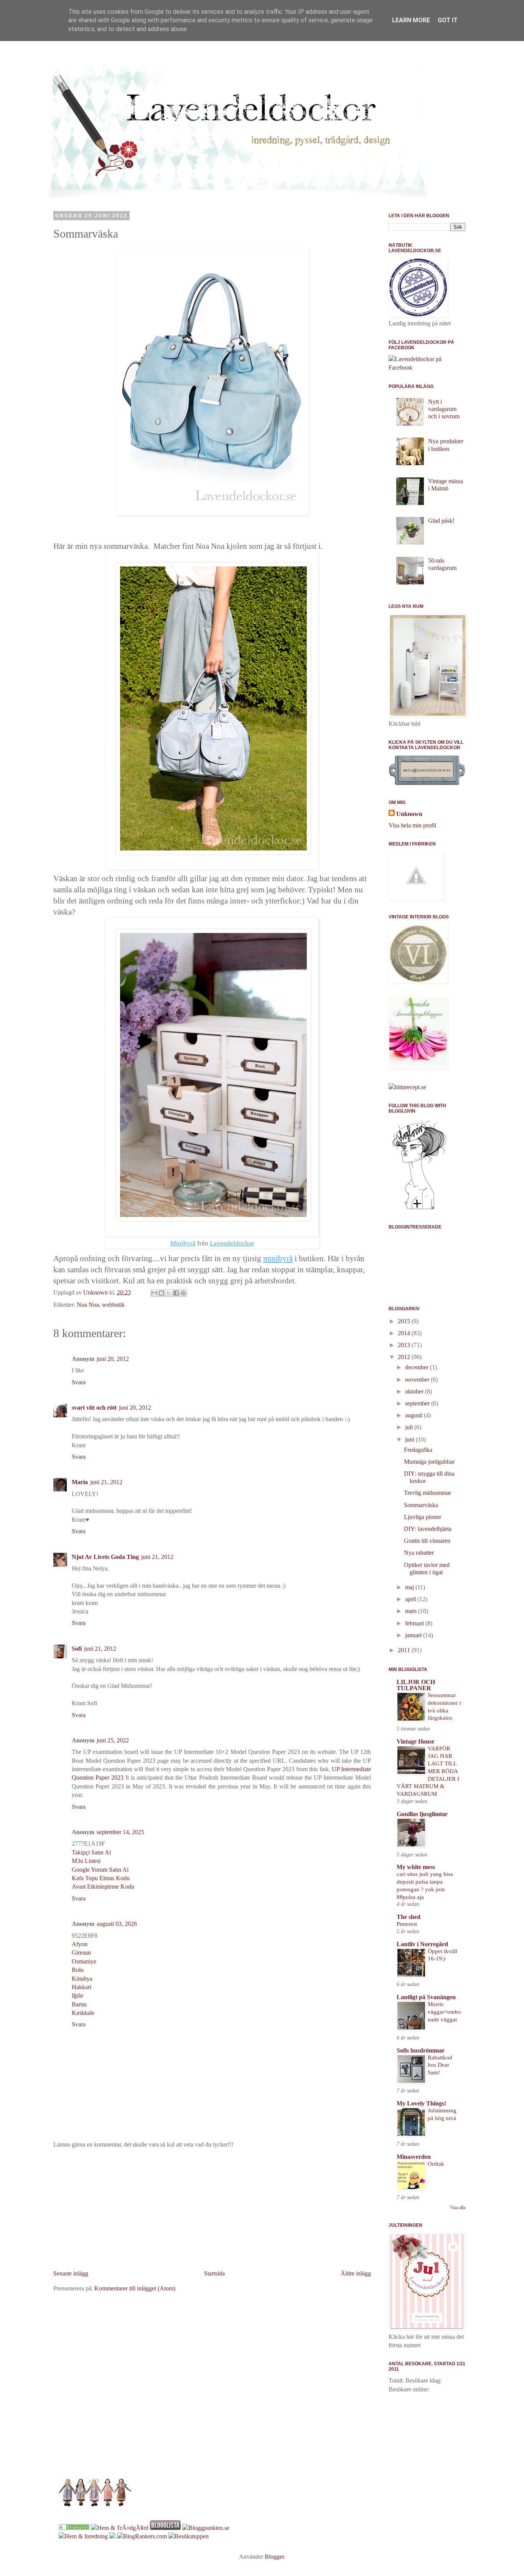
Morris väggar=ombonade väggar (444, 2012)
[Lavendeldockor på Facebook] (427, 367)
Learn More (411, 20)
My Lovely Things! (421, 2103)
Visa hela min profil (412, 825)
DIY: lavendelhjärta (428, 1529)
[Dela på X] (169, 1293)
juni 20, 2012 (113, 1359)
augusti (414, 1415)
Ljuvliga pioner (423, 1517)
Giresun (81, 1953)
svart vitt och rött (94, 1408)
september (418, 1403)
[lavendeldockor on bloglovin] (419, 1208)
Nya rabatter (419, 1553)
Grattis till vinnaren (427, 1541)
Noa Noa (88, 1305)
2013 (405, 1345)
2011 (405, 1650)
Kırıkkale (83, 2013)
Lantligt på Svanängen (426, 1997)
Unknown (409, 814)
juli (410, 1427)
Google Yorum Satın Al (100, 1870)
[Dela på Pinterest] (183, 1293)
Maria (80, 1482)
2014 (405, 1333)
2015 (405, 1321)
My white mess (416, 1867)
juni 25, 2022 (113, 1740)
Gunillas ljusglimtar (422, 1814)
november (418, 1380)
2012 (405, 1357)
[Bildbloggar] (74, 2528)
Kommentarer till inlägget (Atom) (135, 2288)
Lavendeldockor (232, 1243)
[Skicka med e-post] (154, 1293)
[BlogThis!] (161, 1293)
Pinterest (407, 1924)
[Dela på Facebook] (176, 1293)
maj (410, 1587)
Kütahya (82, 1979)
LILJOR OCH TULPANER (416, 1685)
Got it (448, 20)
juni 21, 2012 (106, 1482)
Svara (79, 1382)
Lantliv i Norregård (422, 1944)
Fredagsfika (418, 1450)
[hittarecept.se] (407, 1087)
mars (412, 1611)
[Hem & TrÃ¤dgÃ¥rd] (120, 2528)
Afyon (80, 1944)
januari (414, 1635)
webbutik (113, 1305)
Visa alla (458, 2208)
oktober (415, 1391)
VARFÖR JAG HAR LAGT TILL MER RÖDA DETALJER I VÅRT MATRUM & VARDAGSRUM (428, 1771)
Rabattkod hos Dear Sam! (440, 2065)
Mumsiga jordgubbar (429, 1462)
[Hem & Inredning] (83, 2536)
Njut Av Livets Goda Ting (105, 1557)
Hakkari (82, 1987)
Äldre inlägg (356, 2273)
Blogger (274, 2557)
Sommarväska (421, 1505)
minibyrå (278, 1258)
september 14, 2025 (120, 1832)
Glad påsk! (441, 521)
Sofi (77, 1649)
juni (410, 1439)
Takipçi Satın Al (91, 1852)
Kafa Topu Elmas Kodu (101, 1878)
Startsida (214, 2273)
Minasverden (414, 2157)
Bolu (78, 1970)
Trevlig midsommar (428, 1493)
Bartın (79, 2004)
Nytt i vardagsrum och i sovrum (444, 409)
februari (415, 1623)
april (411, 1599)
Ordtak (436, 2164)
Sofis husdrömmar (421, 2050)
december (418, 1367)
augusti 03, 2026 (117, 1924)
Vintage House (415, 1741)
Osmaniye (84, 1961)
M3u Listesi (86, 1861)
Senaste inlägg (71, 2273)
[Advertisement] (212, 2209)
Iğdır (77, 1996)
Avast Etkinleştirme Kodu (103, 1887)
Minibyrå (183, 1243)
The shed (409, 1917)
